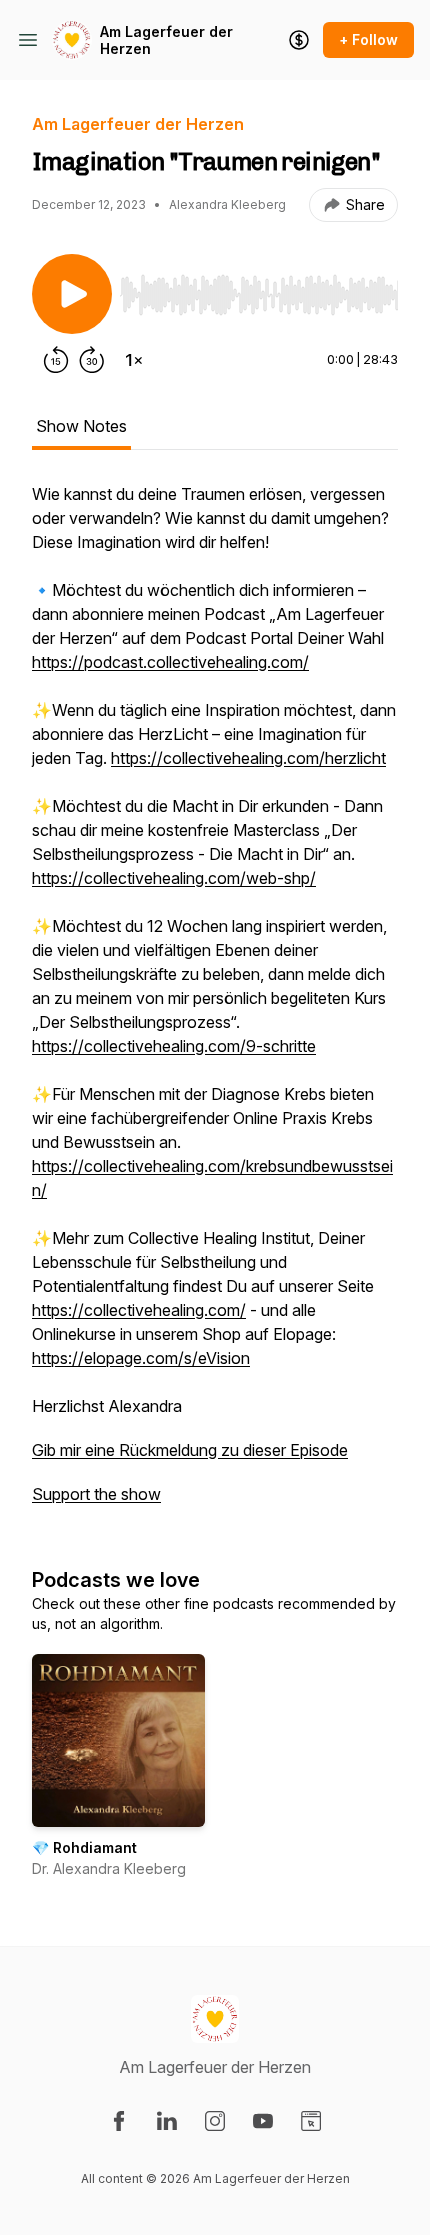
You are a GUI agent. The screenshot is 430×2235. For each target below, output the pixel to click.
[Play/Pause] (72, 294)
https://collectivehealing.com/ (139, 1310)
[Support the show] (299, 40)
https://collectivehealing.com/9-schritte (174, 1046)
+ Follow (368, 39)
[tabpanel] (215, 1004)
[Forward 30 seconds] (92, 360)
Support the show (96, 1494)
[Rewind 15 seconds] (56, 360)
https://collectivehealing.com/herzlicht (248, 758)
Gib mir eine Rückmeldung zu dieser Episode (190, 1450)
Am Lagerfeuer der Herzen (166, 40)
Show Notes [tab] (81, 426)
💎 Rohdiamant (84, 1847)
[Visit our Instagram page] (215, 2121)
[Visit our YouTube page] (263, 2121)
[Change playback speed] (134, 360)
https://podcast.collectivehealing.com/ (170, 662)
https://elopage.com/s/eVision (141, 1358)
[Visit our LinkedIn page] (167, 2121)
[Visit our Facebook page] (119, 2121)
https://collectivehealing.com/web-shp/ (174, 878)
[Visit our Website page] (311, 2121)
